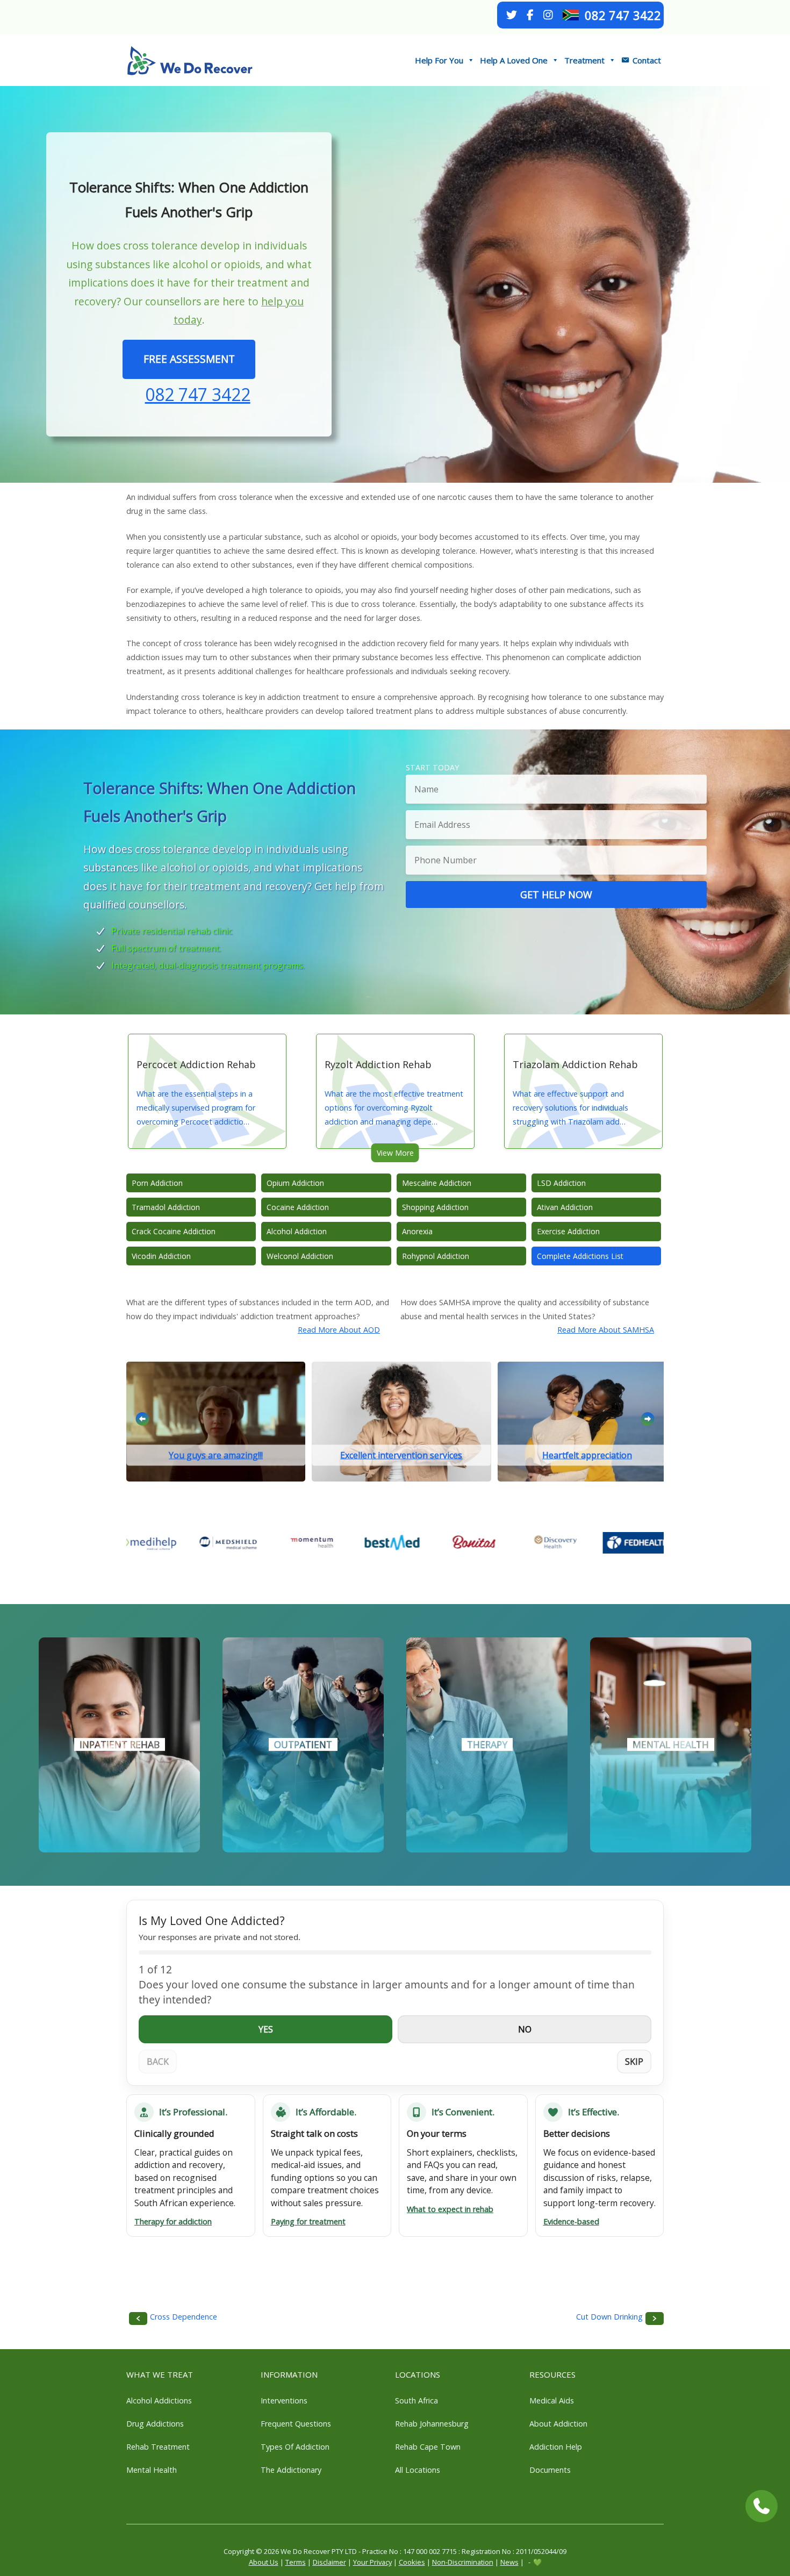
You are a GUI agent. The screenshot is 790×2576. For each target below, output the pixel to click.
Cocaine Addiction (298, 1207)
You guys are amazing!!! (216, 1455)
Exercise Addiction (568, 1231)
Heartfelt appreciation (587, 1455)
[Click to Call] (762, 2506)
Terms (296, 2562)
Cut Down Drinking (609, 2317)
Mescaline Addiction (437, 1183)
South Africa (416, 2400)
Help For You (439, 60)
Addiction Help (556, 2447)
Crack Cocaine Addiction (174, 1231)
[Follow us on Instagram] (548, 15)
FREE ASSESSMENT (189, 359)
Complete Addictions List (580, 1256)
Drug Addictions (155, 2424)
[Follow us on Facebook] (530, 15)
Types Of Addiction (295, 2447)
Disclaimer (329, 2562)
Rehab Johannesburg (432, 2424)
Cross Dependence (184, 2317)
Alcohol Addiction (297, 1231)
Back (158, 2062)
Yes (266, 2029)
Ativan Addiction (565, 1207)
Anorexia (417, 1231)
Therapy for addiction (173, 2221)
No (525, 2029)
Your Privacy (372, 2562)
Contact (647, 60)
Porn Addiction (157, 1183)
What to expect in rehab (450, 2209)
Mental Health (152, 2470)
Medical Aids (552, 2400)
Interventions (284, 2400)
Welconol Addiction (300, 1256)
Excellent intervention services (401, 1455)
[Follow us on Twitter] (512, 15)
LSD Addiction (561, 1183)
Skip (634, 2062)
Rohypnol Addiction (436, 1256)
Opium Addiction (295, 1183)
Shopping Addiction (435, 1207)
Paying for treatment (308, 2221)
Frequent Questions (296, 2424)
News (509, 2562)
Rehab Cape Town (428, 2447)
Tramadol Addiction (166, 1207)
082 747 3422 (623, 15)
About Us (264, 2562)
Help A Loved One (514, 60)
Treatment (584, 60)
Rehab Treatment (158, 2447)
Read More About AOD (339, 1330)
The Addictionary (291, 2470)
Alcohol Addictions (159, 2400)
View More (395, 1153)
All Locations (418, 2470)
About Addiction (558, 2424)
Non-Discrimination (463, 2562)
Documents (550, 2470)
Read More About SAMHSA (606, 1330)
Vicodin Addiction (161, 1256)
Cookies (412, 2562)
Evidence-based (571, 2221)
